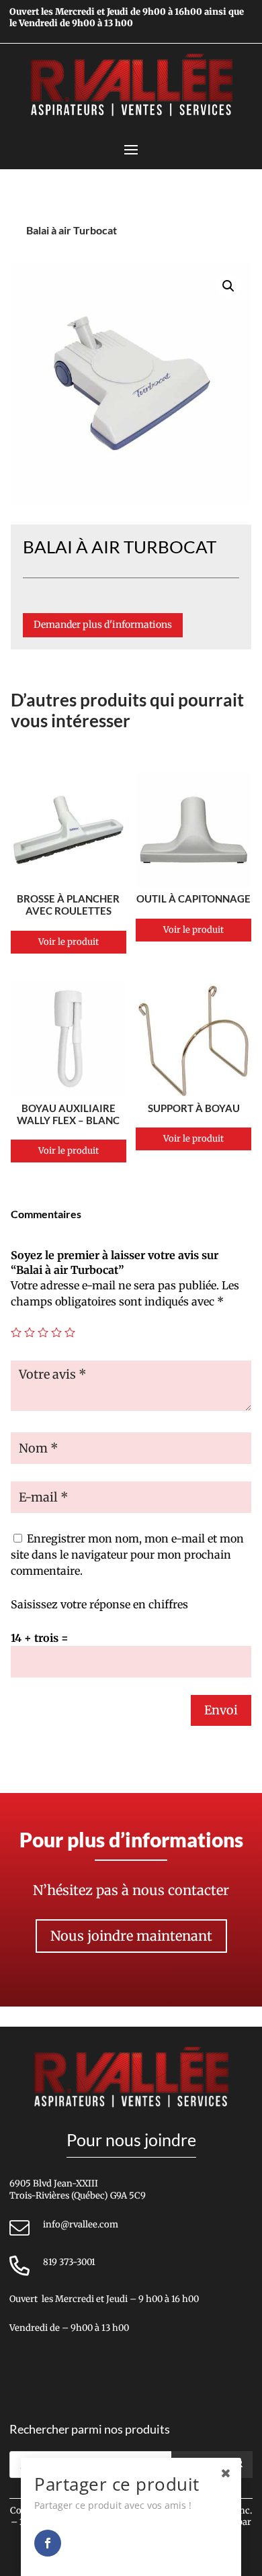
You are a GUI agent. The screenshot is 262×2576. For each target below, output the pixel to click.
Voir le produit (69, 942)
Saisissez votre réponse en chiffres (99, 1604)
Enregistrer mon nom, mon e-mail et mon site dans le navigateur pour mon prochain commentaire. (127, 1555)
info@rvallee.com (81, 2224)
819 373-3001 (69, 2262)
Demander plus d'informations (103, 625)
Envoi (221, 1710)
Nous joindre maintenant (131, 1936)
